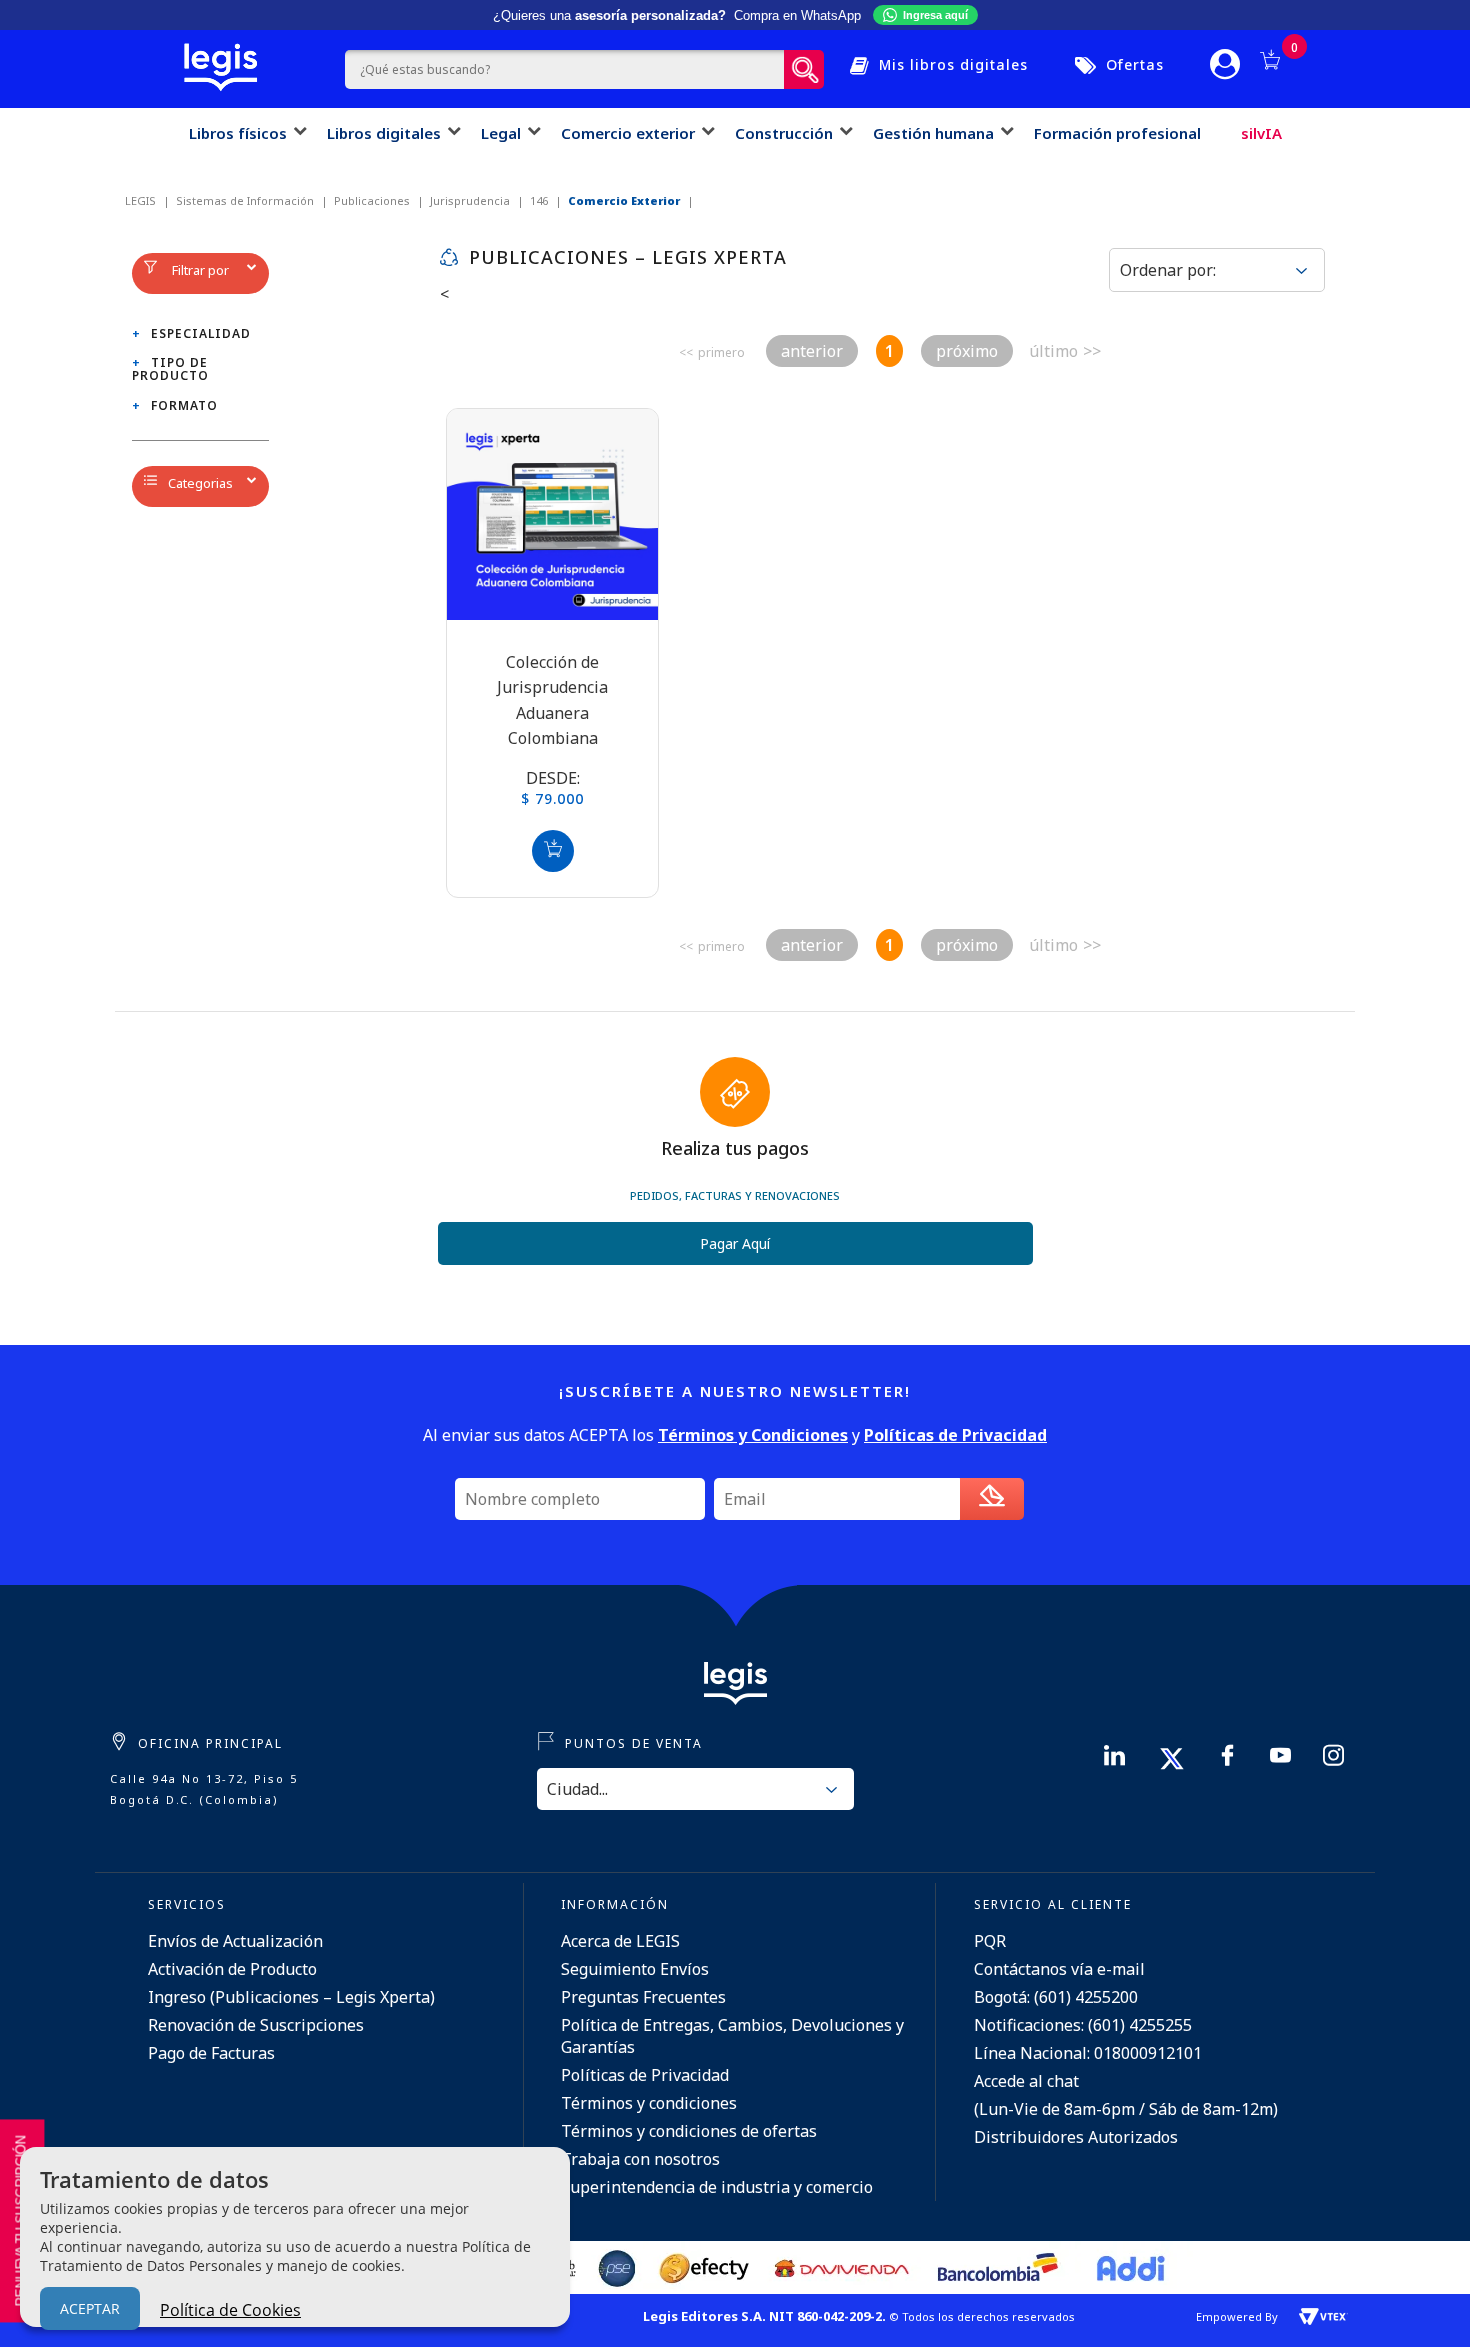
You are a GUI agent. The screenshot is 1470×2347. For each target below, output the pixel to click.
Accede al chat (1026, 2081)
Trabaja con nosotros (640, 2159)
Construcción (784, 133)
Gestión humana (933, 133)
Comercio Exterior (624, 200)
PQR (990, 1941)
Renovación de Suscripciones (256, 2025)
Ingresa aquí (935, 15)
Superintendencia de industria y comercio (717, 2187)
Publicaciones (372, 200)
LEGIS (140, 200)
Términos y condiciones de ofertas (689, 2131)
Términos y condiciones (649, 2103)
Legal (501, 133)
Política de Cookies (230, 2310)
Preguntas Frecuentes (643, 1997)
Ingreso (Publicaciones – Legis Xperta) (291, 1997)
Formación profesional (1117, 133)
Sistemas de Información (245, 200)
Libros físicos (238, 133)
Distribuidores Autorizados (1076, 2137)
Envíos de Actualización (235, 1941)
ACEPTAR (90, 2308)
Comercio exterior (628, 133)
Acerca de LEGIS (620, 1941)
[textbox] (564, 69)
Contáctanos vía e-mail (1059, 1969)
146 (539, 200)
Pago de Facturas (211, 2053)
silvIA (1261, 133)
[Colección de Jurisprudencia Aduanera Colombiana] (552, 514)
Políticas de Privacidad (645, 2075)
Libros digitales (384, 133)
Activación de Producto (232, 1969)
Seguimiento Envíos (635, 1969)
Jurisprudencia (470, 200)
